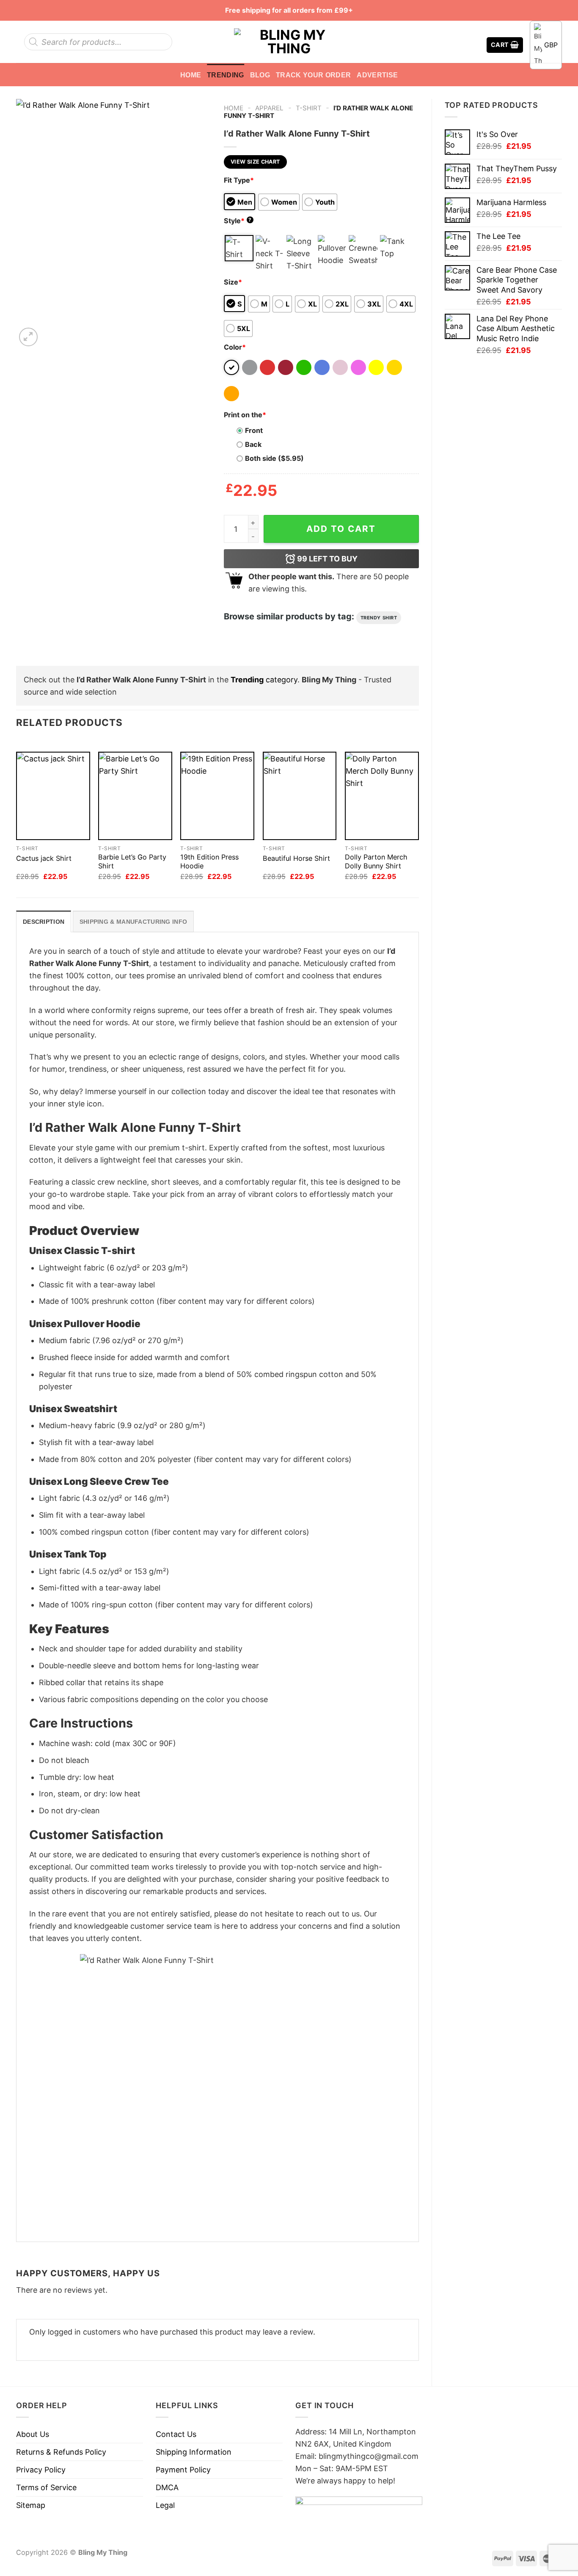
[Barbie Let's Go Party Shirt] (135, 796)
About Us (33, 2434)
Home (191, 75)
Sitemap (31, 2505)
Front (254, 430)
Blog (260, 75)
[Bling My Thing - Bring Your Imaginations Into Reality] (289, 42)
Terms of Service (46, 2487)
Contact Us (176, 2434)
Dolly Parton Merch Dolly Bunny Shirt (376, 861)
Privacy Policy (41, 2470)
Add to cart (341, 529)
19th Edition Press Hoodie (209, 861)
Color (235, 347)
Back (253, 444)
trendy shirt (379, 618)
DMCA (167, 2487)
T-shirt (309, 108)
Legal (165, 2505)
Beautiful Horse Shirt (296, 858)
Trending (226, 75)
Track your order (313, 75)
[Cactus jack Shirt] (53, 796)
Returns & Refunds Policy (61, 2452)
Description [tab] (44, 922)
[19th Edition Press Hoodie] (217, 796)
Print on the (245, 415)
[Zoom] (28, 337)
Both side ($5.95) (274, 458)
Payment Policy (183, 2470)
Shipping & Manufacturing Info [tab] (133, 922)
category (264, 680)
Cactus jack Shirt (44, 858)
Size (233, 282)
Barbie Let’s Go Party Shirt (132, 861)
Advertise (377, 75)
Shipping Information (194, 2452)
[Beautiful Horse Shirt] (300, 796)
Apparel (269, 108)
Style (238, 221)
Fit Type (239, 180)
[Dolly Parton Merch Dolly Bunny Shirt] (382, 796)
